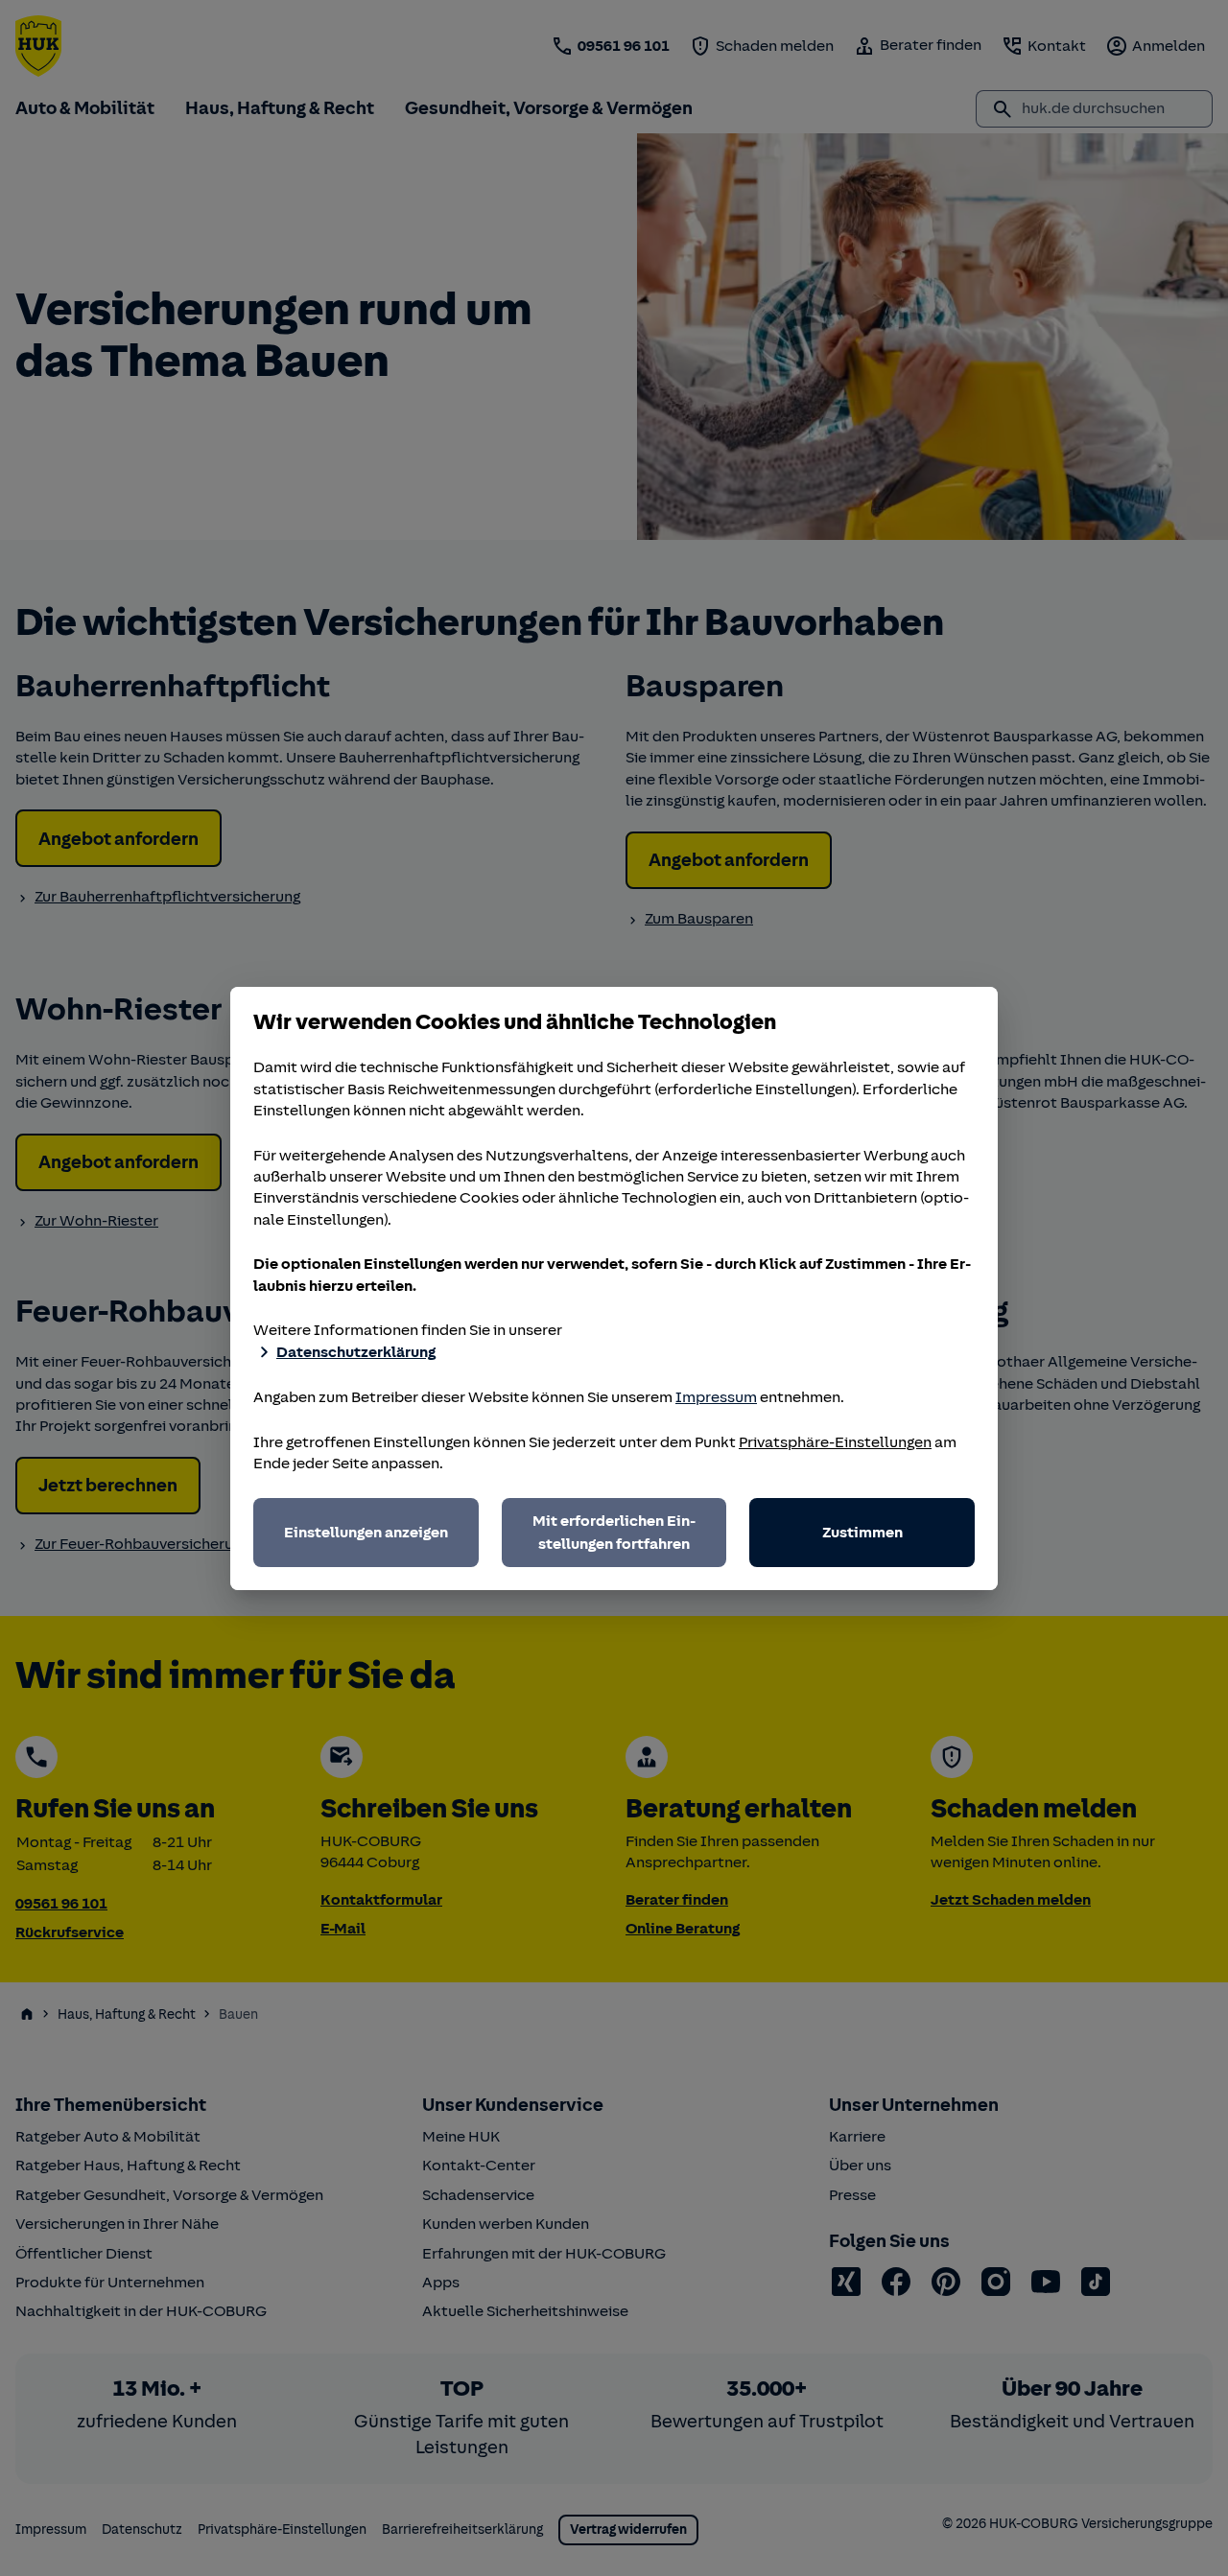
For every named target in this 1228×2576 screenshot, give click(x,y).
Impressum (716, 1397)
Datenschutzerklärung (356, 1352)
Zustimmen (862, 1533)
